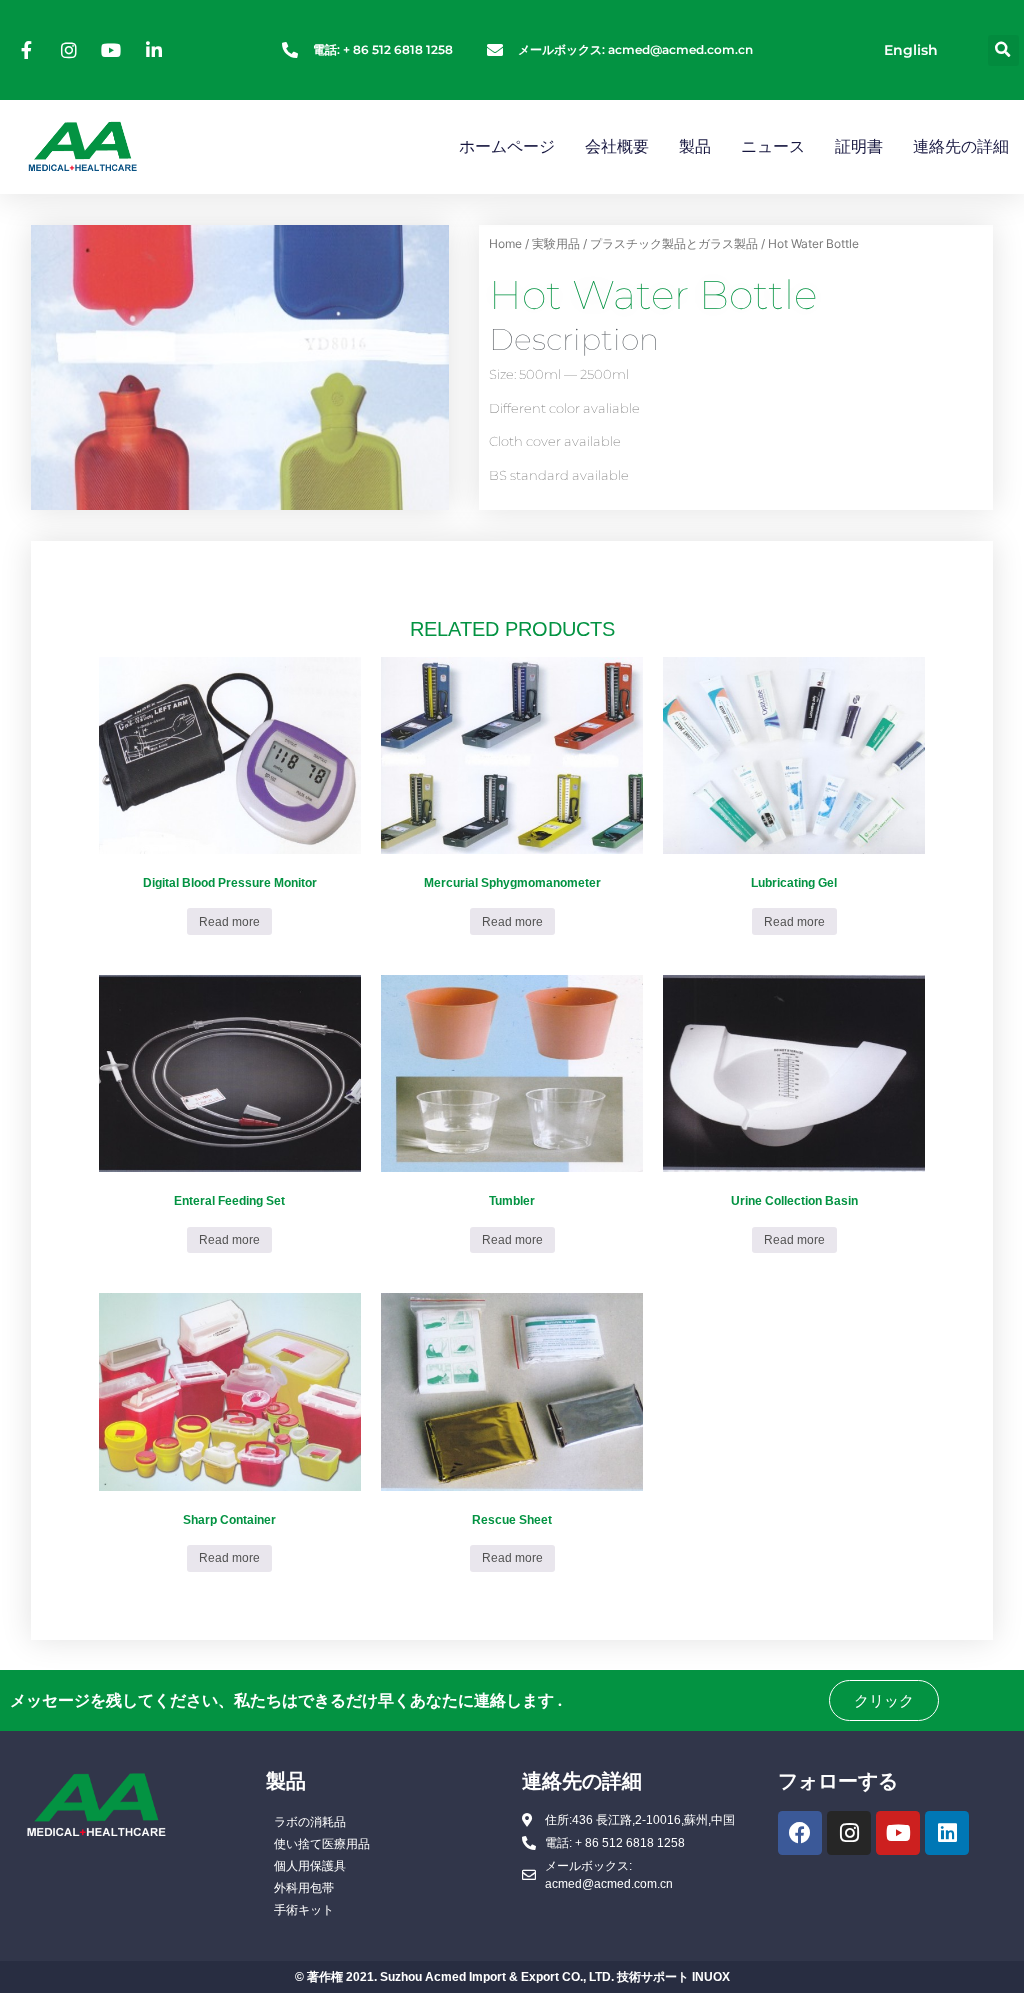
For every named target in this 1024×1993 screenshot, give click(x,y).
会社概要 (617, 146)
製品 (695, 146)
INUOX (711, 1977)
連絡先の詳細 (961, 146)
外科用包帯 (304, 1888)
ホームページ (507, 146)
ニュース (773, 146)
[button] (1003, 50)
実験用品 (556, 243)
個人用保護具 (310, 1866)
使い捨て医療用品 (322, 1844)
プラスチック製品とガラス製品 (674, 243)
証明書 (859, 146)
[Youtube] (898, 1833)
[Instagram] (849, 1833)
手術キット (304, 1910)
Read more (229, 922)
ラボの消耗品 (310, 1822)
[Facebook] (800, 1833)
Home (505, 243)
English (911, 50)
